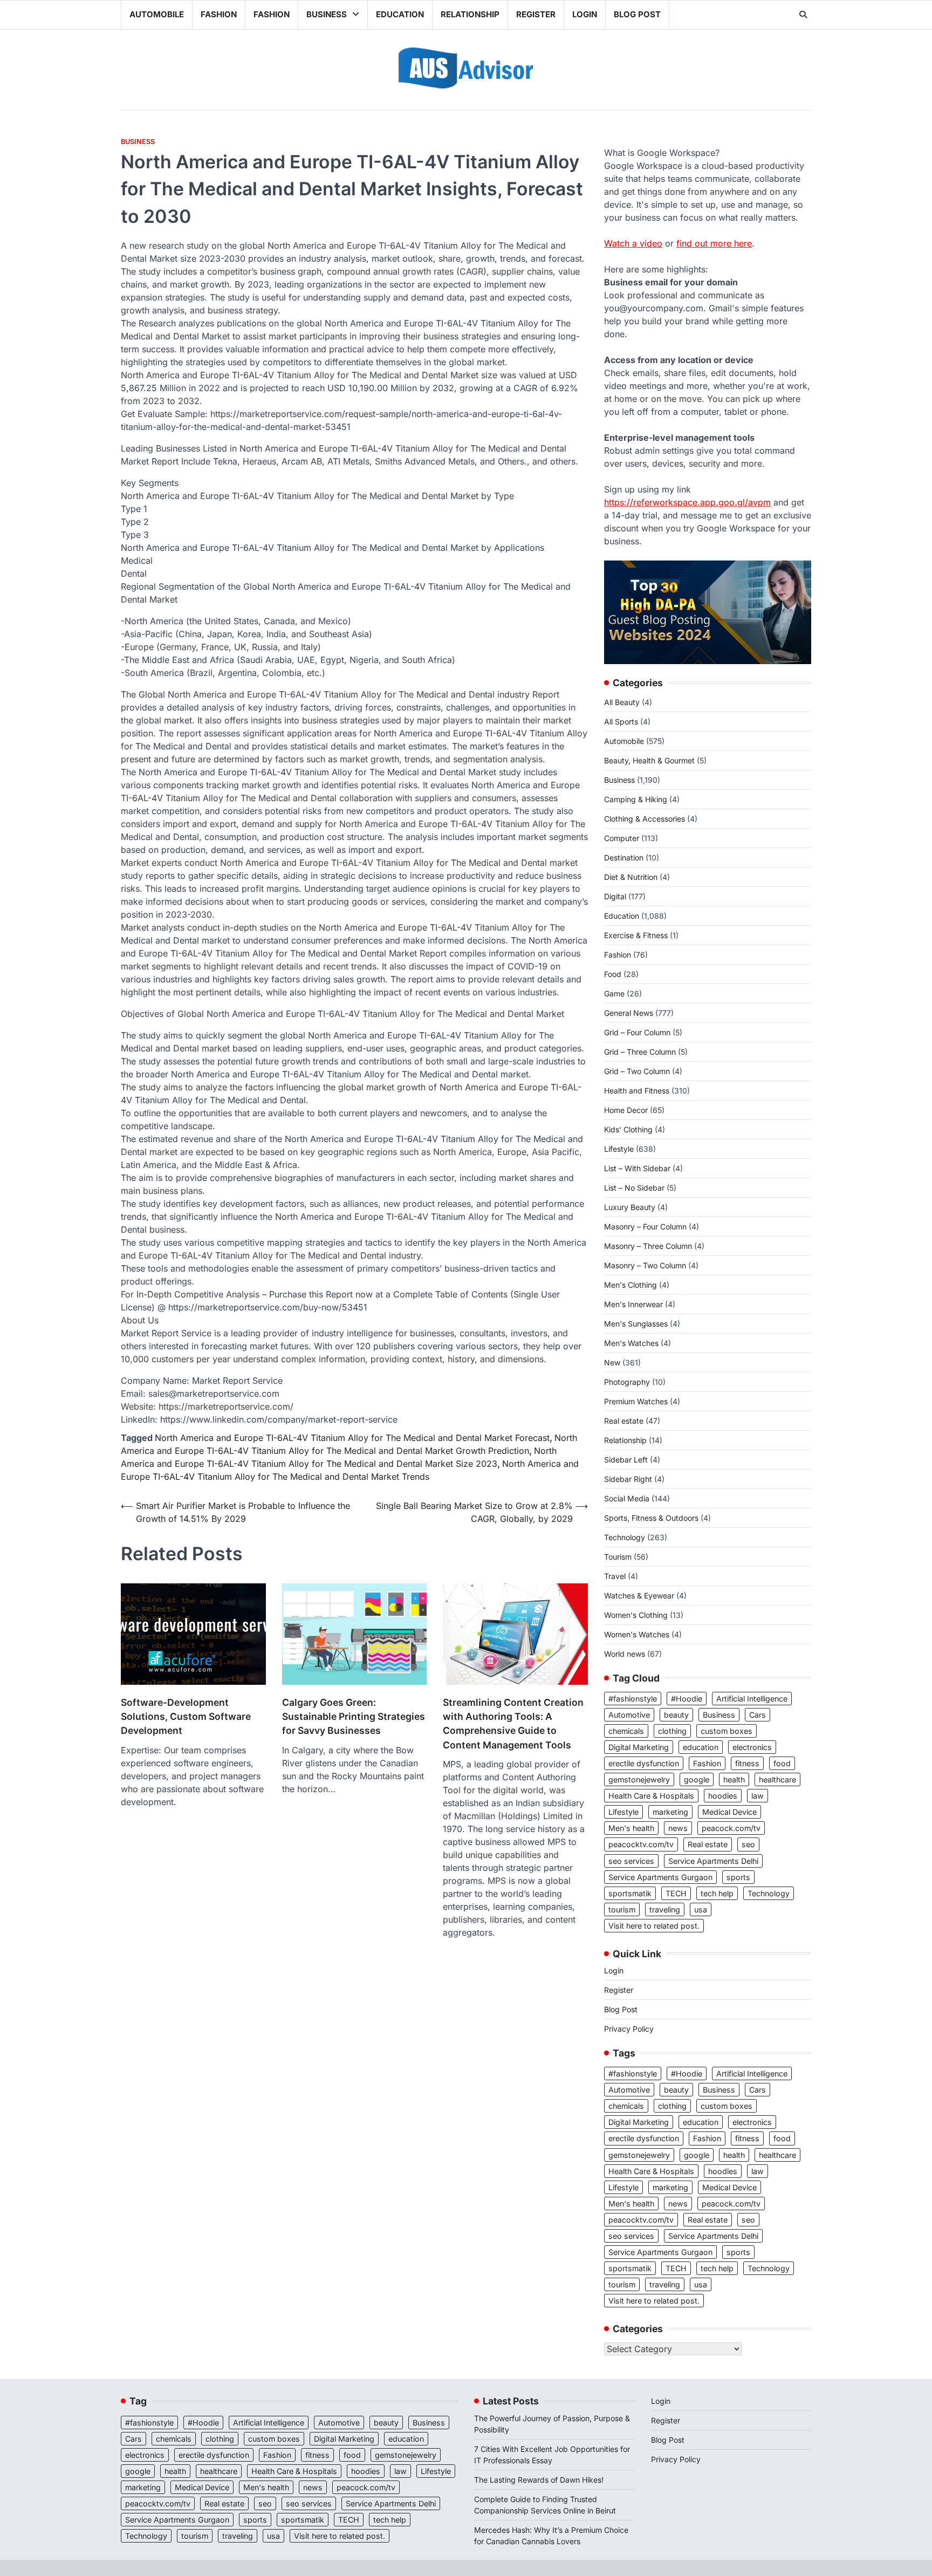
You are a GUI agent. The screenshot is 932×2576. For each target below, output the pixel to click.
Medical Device (729, 1812)
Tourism (618, 1557)
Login (585, 14)
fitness (747, 1763)
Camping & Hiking (636, 799)
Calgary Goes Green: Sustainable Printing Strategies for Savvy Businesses (354, 1717)
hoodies (723, 1796)
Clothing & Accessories (645, 819)
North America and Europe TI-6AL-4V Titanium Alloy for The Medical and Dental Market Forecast (352, 1438)
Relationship (470, 14)
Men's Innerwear (633, 1304)
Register (536, 14)
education (701, 1747)
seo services (631, 1861)
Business (327, 14)
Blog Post (637, 14)
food (782, 1763)
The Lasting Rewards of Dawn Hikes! (539, 2480)
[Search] (803, 15)
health (734, 1779)
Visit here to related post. (654, 1926)
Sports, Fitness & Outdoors (651, 1518)
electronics (752, 1747)
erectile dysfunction (644, 1763)
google (697, 1779)
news (678, 1828)
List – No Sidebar (634, 1188)
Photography (627, 1382)
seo (748, 1844)
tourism (622, 1909)
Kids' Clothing (628, 1129)
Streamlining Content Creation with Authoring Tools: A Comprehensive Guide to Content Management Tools (513, 1724)
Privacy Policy (629, 2029)
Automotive (629, 1715)
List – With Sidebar (637, 1168)
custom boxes (727, 1731)
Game (614, 993)
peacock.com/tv (731, 1828)
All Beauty (622, 702)
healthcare (777, 1779)
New (612, 1362)
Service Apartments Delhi (713, 1861)
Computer (622, 838)
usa (701, 1909)
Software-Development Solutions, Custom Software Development (186, 1717)
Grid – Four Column (637, 1032)
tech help (717, 1893)
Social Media (627, 1498)
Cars (758, 1715)
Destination (624, 857)
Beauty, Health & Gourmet (649, 760)
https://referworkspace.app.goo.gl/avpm (687, 502)
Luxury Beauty (630, 1207)
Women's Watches (637, 1634)
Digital (615, 896)
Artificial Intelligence (752, 1699)
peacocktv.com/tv (641, 1844)
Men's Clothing (631, 1285)
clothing (672, 1731)
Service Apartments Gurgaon (660, 1877)
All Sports (621, 722)
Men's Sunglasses (636, 1324)
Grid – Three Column (640, 1052)
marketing (670, 1812)
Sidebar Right (628, 1479)
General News (629, 1013)
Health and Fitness (637, 1091)
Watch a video (633, 243)
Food (613, 974)
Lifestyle (619, 1149)
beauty (676, 1715)
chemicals (626, 1731)
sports (738, 1877)
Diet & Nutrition (631, 877)
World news (625, 1654)
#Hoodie (687, 1699)
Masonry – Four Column (645, 1226)
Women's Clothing (636, 1615)
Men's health (631, 1828)
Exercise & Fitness (636, 935)
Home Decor (626, 1110)
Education (400, 14)
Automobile (157, 14)
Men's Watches (631, 1343)
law (758, 1796)
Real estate (624, 1421)
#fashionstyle (633, 1699)
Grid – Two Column (637, 1071)
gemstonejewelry (639, 1779)
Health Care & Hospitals (651, 1796)
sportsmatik (630, 1893)
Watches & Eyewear (639, 1596)
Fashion (219, 14)
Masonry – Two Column (645, 1265)
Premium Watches (636, 1401)
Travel (615, 1576)
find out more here (714, 243)
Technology (625, 1537)
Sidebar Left (626, 1460)
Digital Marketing (639, 1747)
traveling (665, 1909)
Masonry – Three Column (648, 1246)
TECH (676, 1893)
